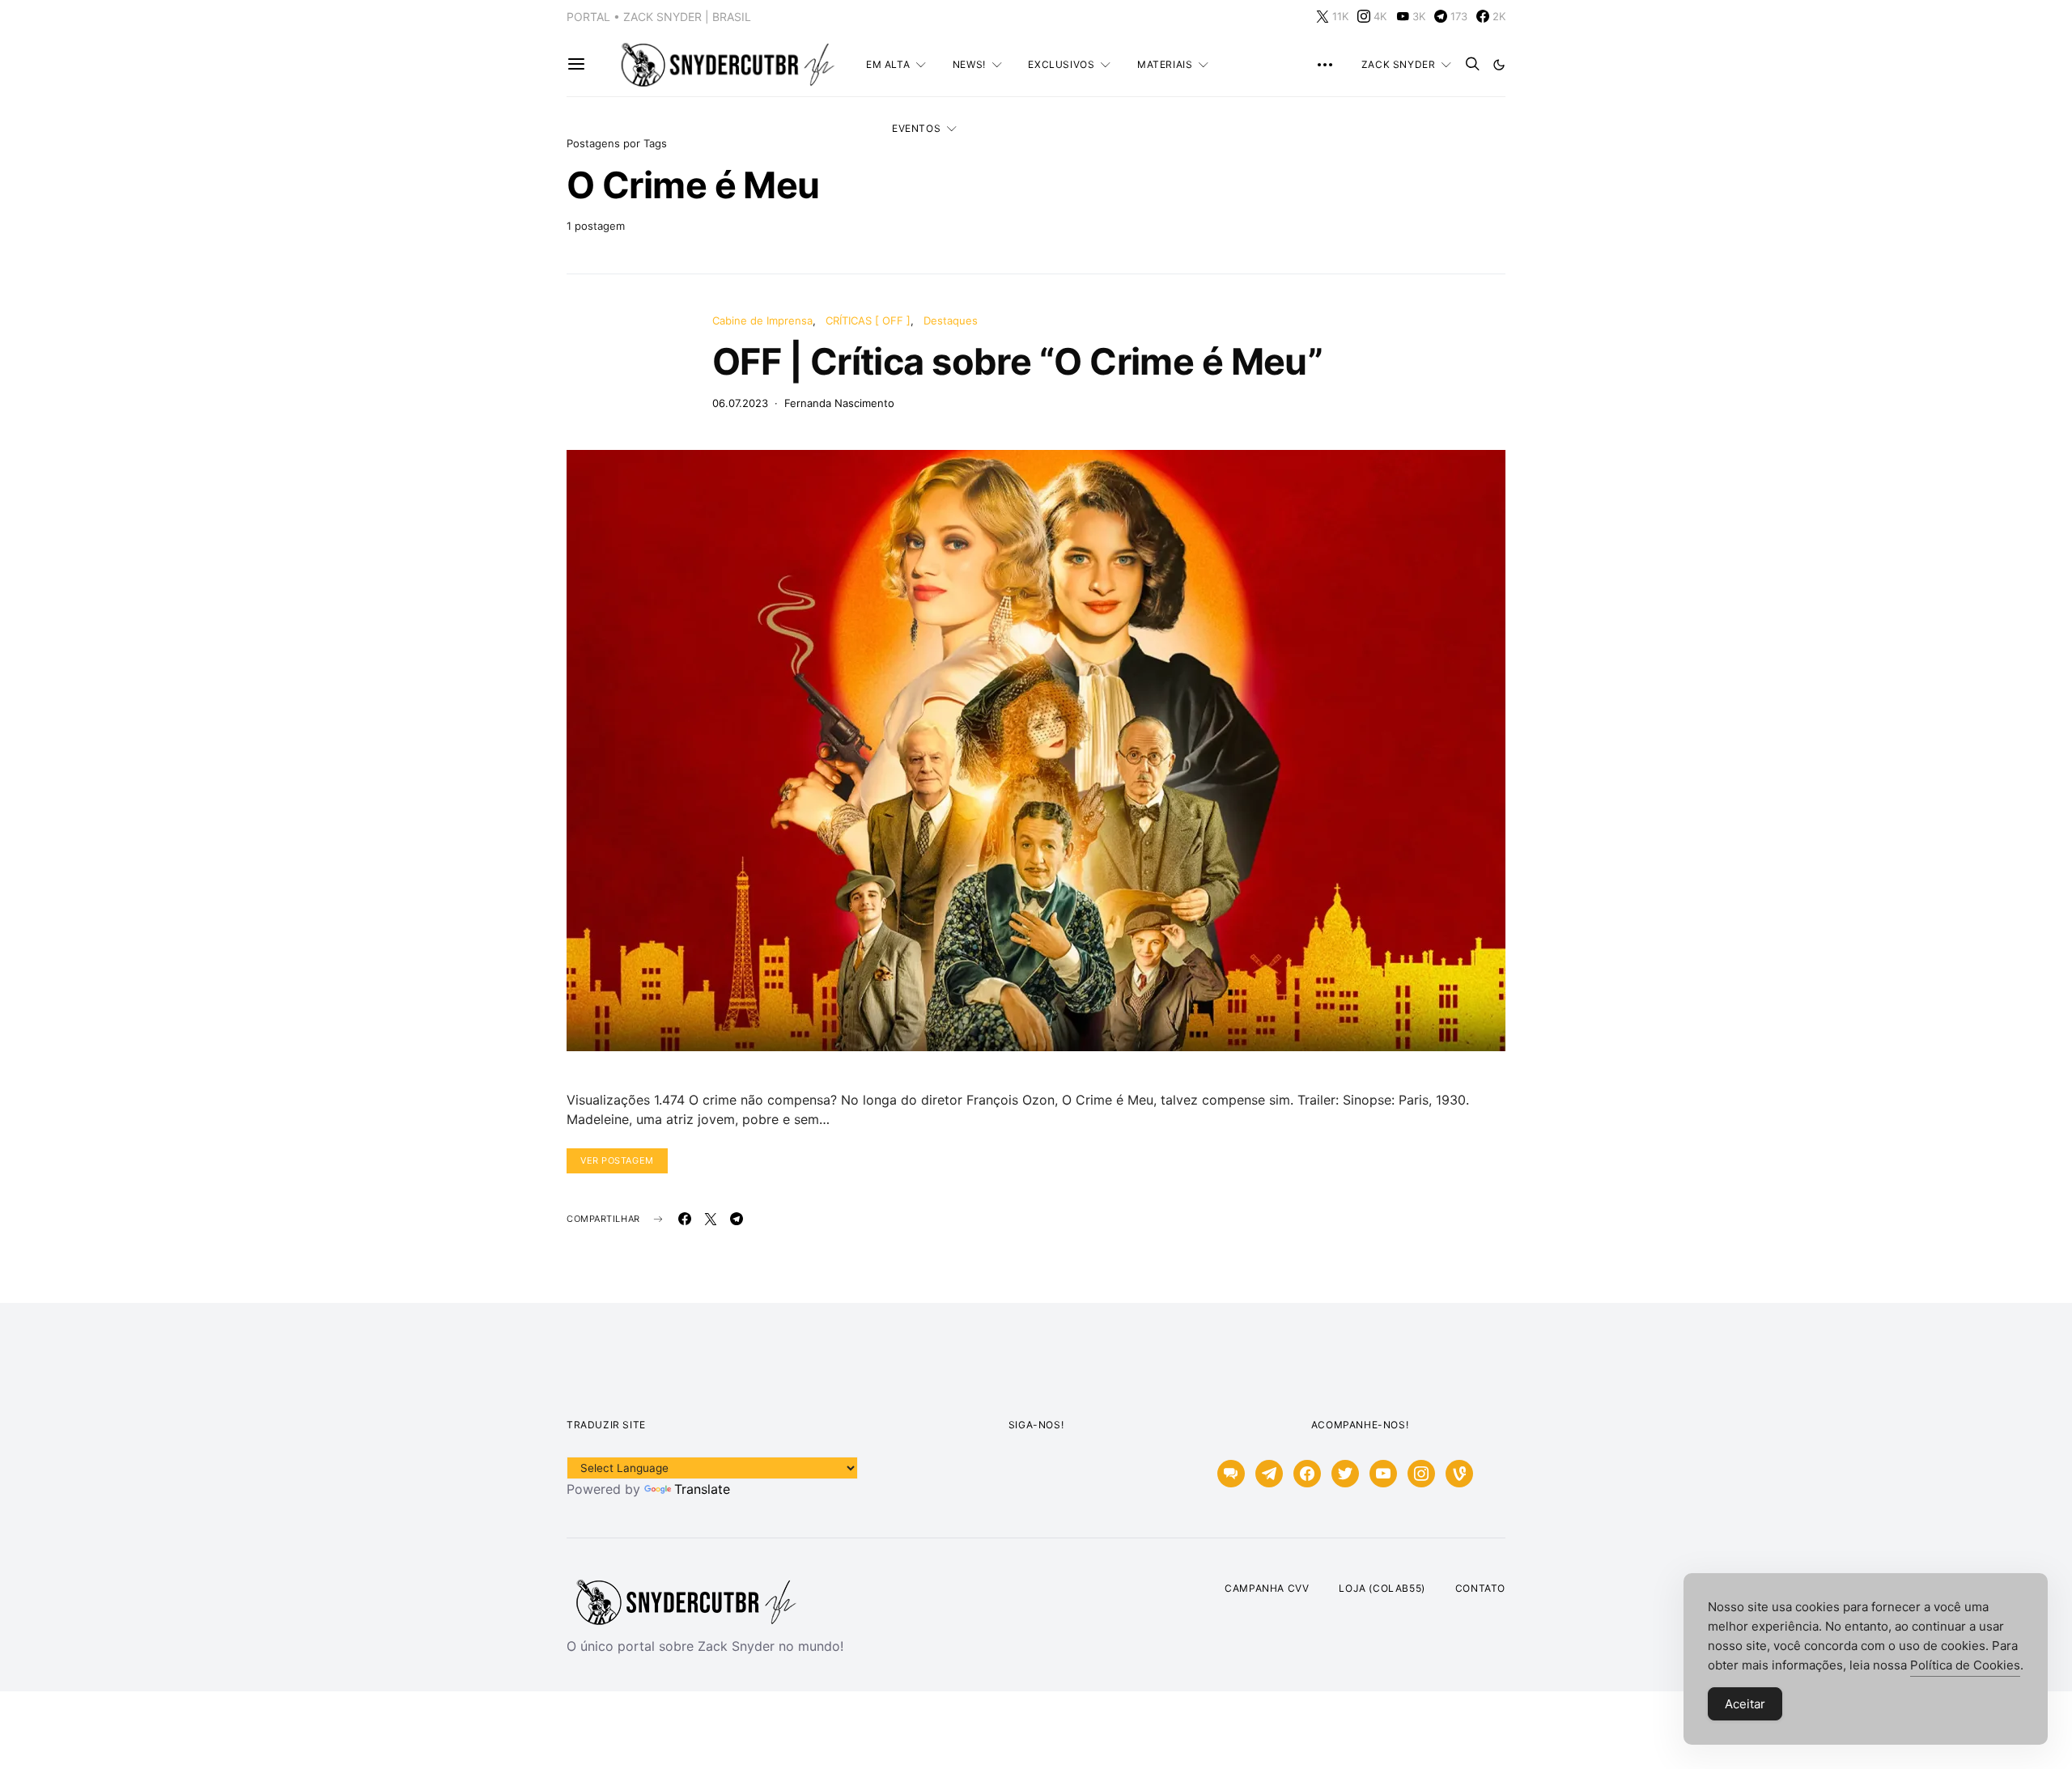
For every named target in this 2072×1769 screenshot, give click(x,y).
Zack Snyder (1399, 64)
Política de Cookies (1965, 1665)
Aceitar (1745, 1704)
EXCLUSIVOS (1061, 64)
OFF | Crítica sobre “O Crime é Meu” (1017, 361)
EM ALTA (888, 64)
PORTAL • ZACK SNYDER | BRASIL (659, 17)
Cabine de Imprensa (762, 320)
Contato (1480, 1588)
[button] (1499, 65)
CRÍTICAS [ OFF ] (868, 320)
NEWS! (969, 64)
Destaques (951, 320)
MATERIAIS (1165, 64)
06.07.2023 (740, 403)
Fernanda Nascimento (839, 403)
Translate (702, 1489)
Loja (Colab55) (1382, 1588)
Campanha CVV (1267, 1588)
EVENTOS (916, 128)
